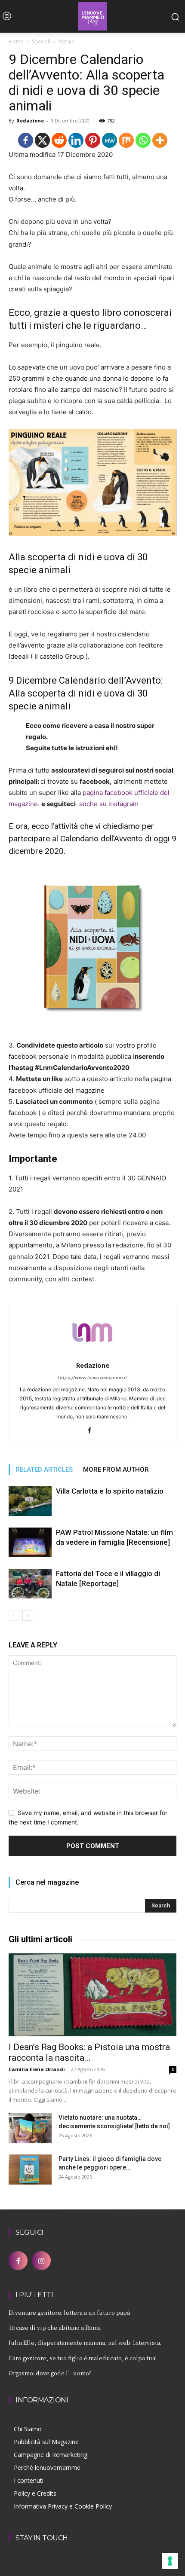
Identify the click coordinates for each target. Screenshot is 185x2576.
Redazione (30, 121)
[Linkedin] (76, 140)
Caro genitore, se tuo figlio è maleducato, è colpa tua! (83, 2358)
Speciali (41, 41)
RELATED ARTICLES (44, 1470)
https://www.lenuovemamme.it (92, 1378)
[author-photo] (92, 1353)
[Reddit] (59, 140)
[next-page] (28, 1615)
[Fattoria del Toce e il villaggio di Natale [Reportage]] (30, 1584)
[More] (160, 140)
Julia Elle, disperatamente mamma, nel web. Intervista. (85, 2342)
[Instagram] (41, 2261)
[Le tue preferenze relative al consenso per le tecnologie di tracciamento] (170, 2561)
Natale (66, 41)
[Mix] (126, 140)
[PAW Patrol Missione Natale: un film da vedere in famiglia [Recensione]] (30, 1542)
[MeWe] (109, 140)
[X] (42, 140)
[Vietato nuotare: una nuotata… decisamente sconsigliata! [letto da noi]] (30, 2128)
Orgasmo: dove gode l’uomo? (50, 2373)
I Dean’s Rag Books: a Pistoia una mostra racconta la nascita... (89, 2052)
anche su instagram (107, 804)
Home (16, 41)
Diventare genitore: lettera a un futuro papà (69, 2312)
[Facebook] (26, 140)
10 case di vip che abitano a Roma (55, 2327)
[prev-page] (14, 1615)
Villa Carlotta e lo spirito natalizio (110, 1491)
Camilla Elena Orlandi (37, 2069)
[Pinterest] (93, 140)
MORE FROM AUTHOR (116, 1470)
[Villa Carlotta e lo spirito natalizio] (30, 1501)
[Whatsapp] (143, 140)
